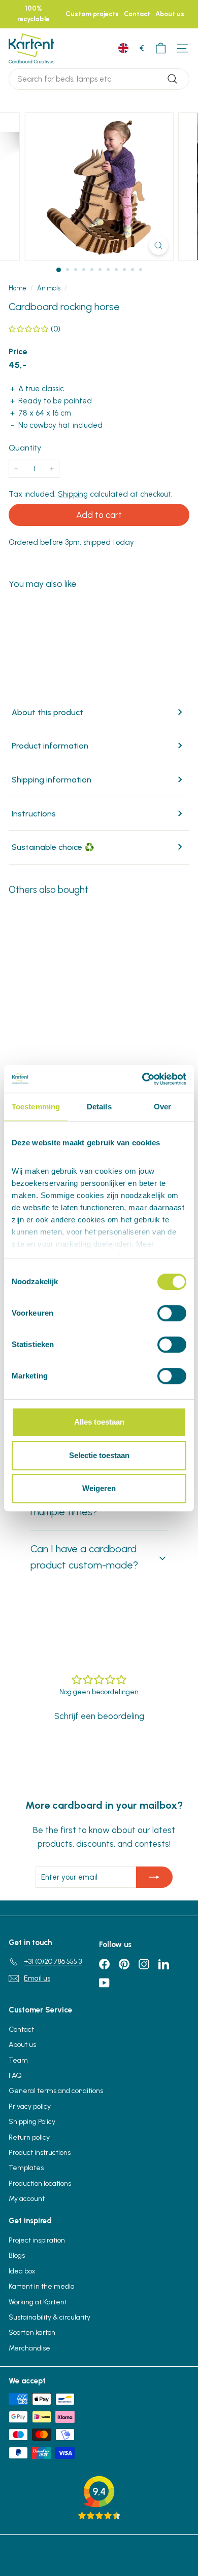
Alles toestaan (99, 1422)
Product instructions (40, 2153)
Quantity (25, 448)
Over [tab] (162, 1107)
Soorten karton (32, 2332)
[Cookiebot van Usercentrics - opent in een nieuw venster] (142, 1079)
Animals (49, 288)
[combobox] (99, 79)
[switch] (172, 1313)
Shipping (73, 494)
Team (18, 2060)
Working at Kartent (38, 2302)
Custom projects (92, 14)
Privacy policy (30, 2106)
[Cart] (161, 48)
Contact (137, 14)
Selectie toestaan (99, 1455)
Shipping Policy (32, 2122)
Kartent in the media (42, 2286)
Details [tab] (99, 1107)
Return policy (29, 2137)
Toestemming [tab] (36, 1107)
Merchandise (29, 2348)
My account (27, 2199)
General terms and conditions (56, 2091)
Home (18, 288)
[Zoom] (158, 246)
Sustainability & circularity (49, 2317)
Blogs (17, 2255)
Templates (26, 2168)
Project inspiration (37, 2240)
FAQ (15, 2076)
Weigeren (99, 1488)
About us (170, 14)
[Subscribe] (154, 1877)
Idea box (22, 2271)
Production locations (40, 2183)
